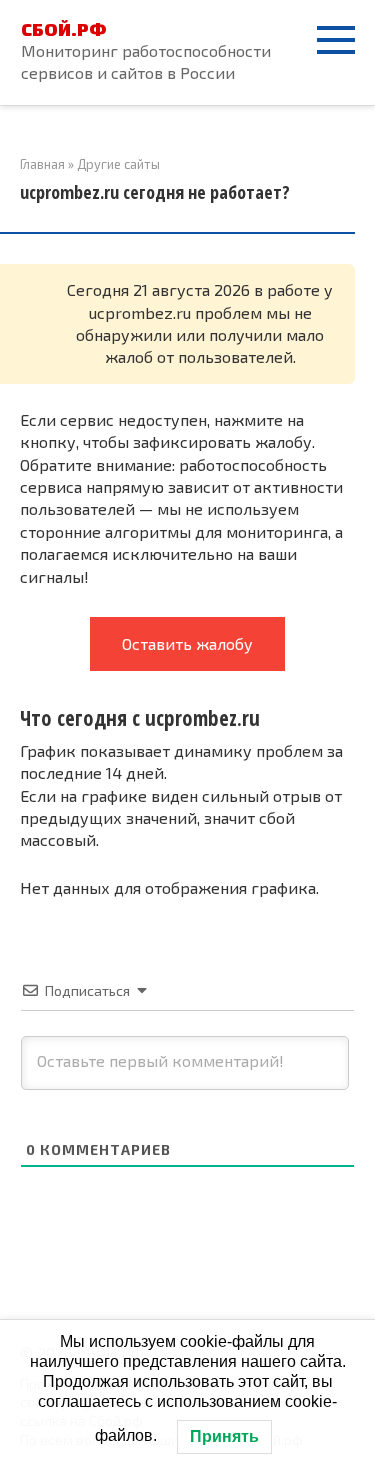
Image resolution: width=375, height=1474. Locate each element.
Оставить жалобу (187, 643)
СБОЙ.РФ (63, 29)
